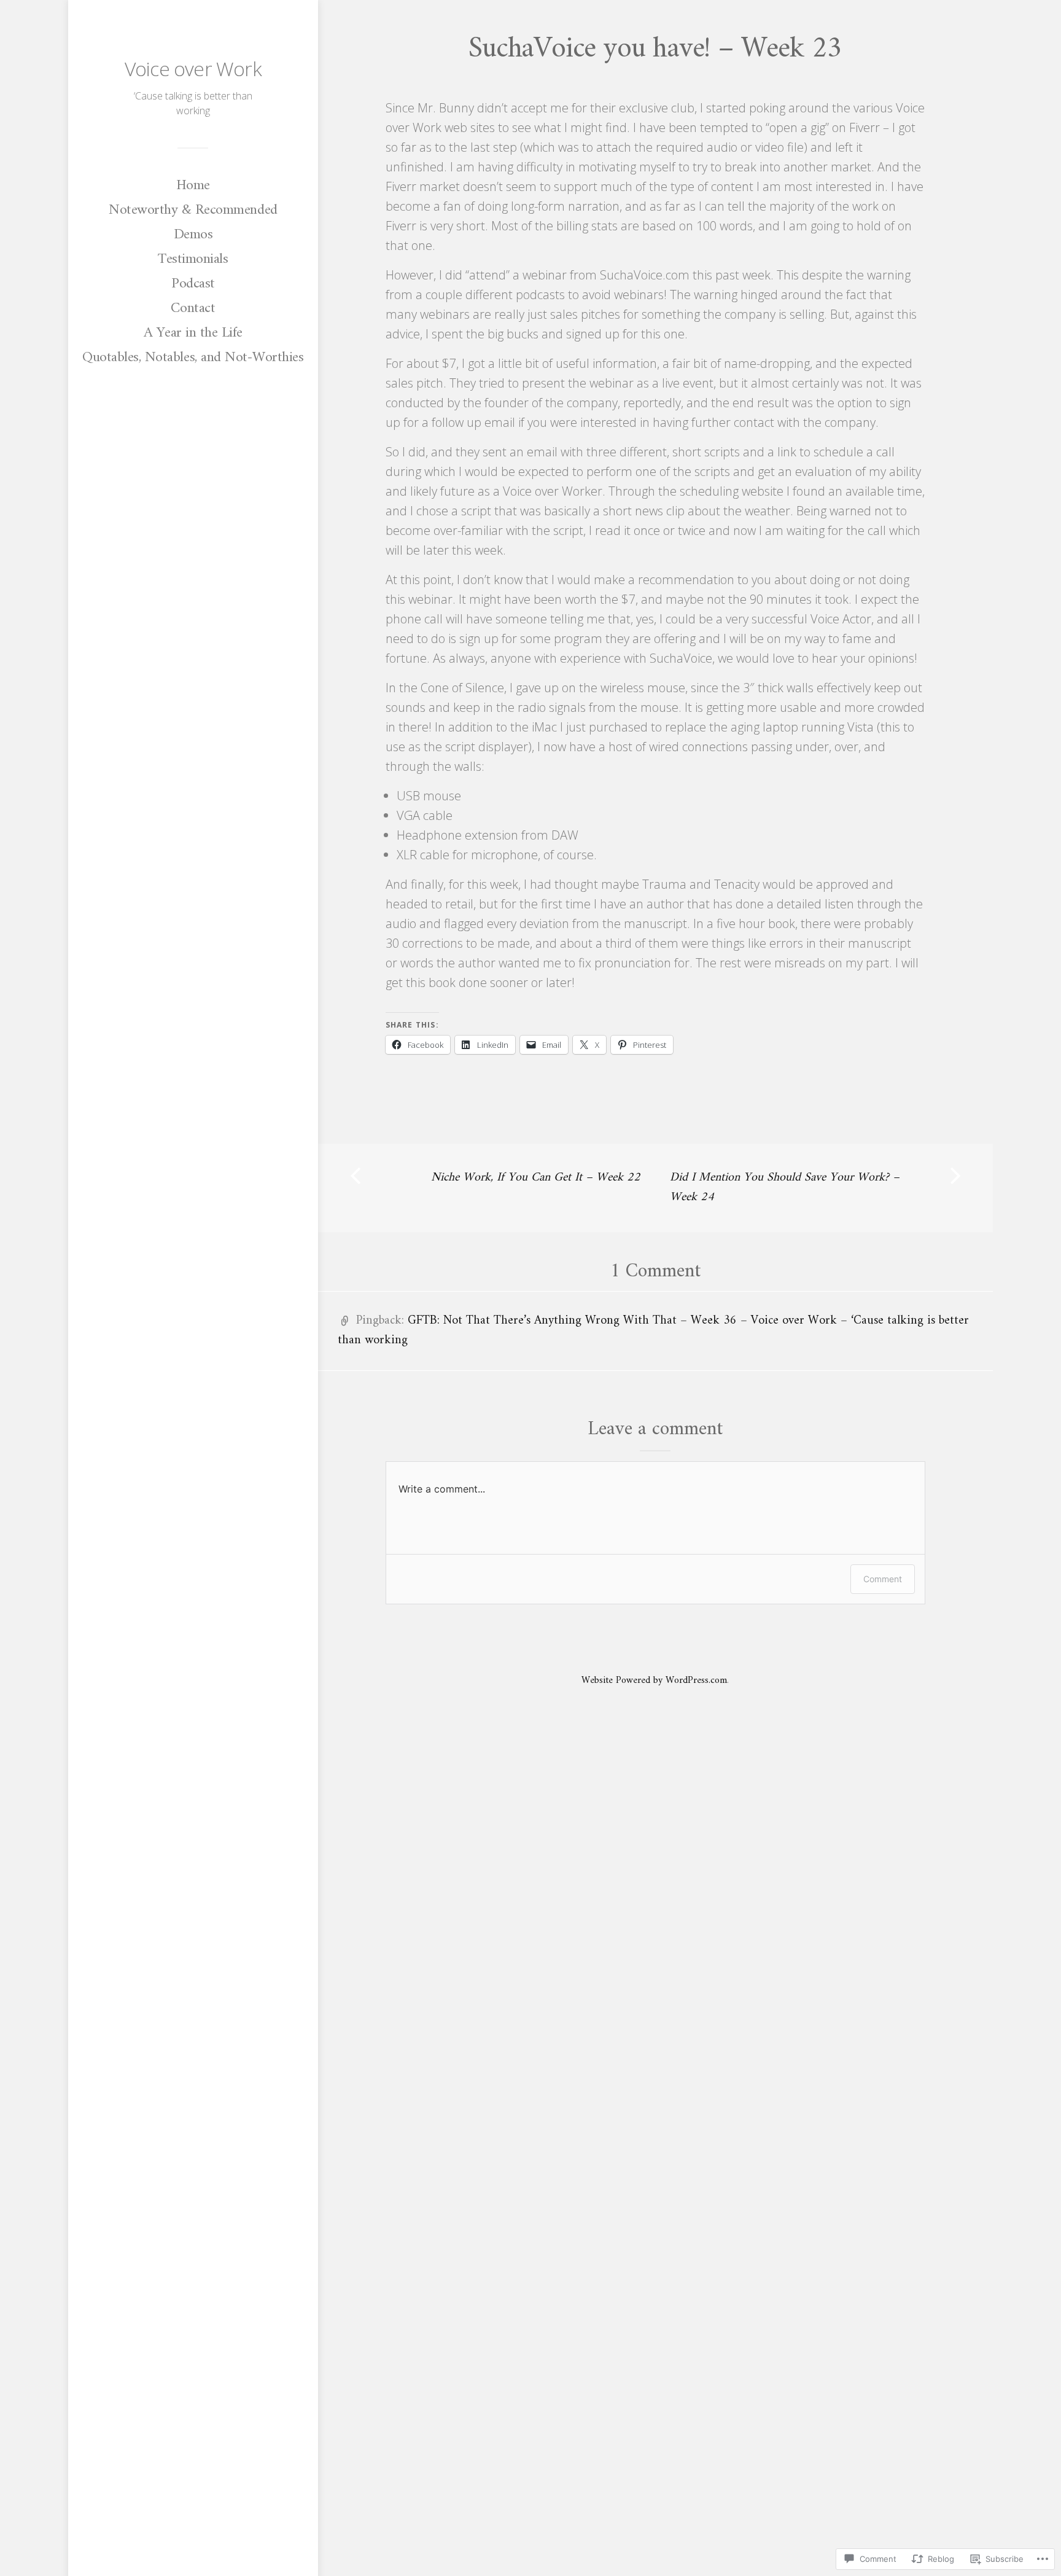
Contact (193, 308)
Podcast (193, 284)
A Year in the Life (193, 333)
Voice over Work (193, 68)
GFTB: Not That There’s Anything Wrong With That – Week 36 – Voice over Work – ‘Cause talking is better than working (653, 1331)
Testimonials (193, 259)
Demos (193, 235)
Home (193, 185)
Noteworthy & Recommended (193, 210)
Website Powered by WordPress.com (654, 1680)
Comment (883, 1579)
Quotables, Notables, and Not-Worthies (193, 357)
